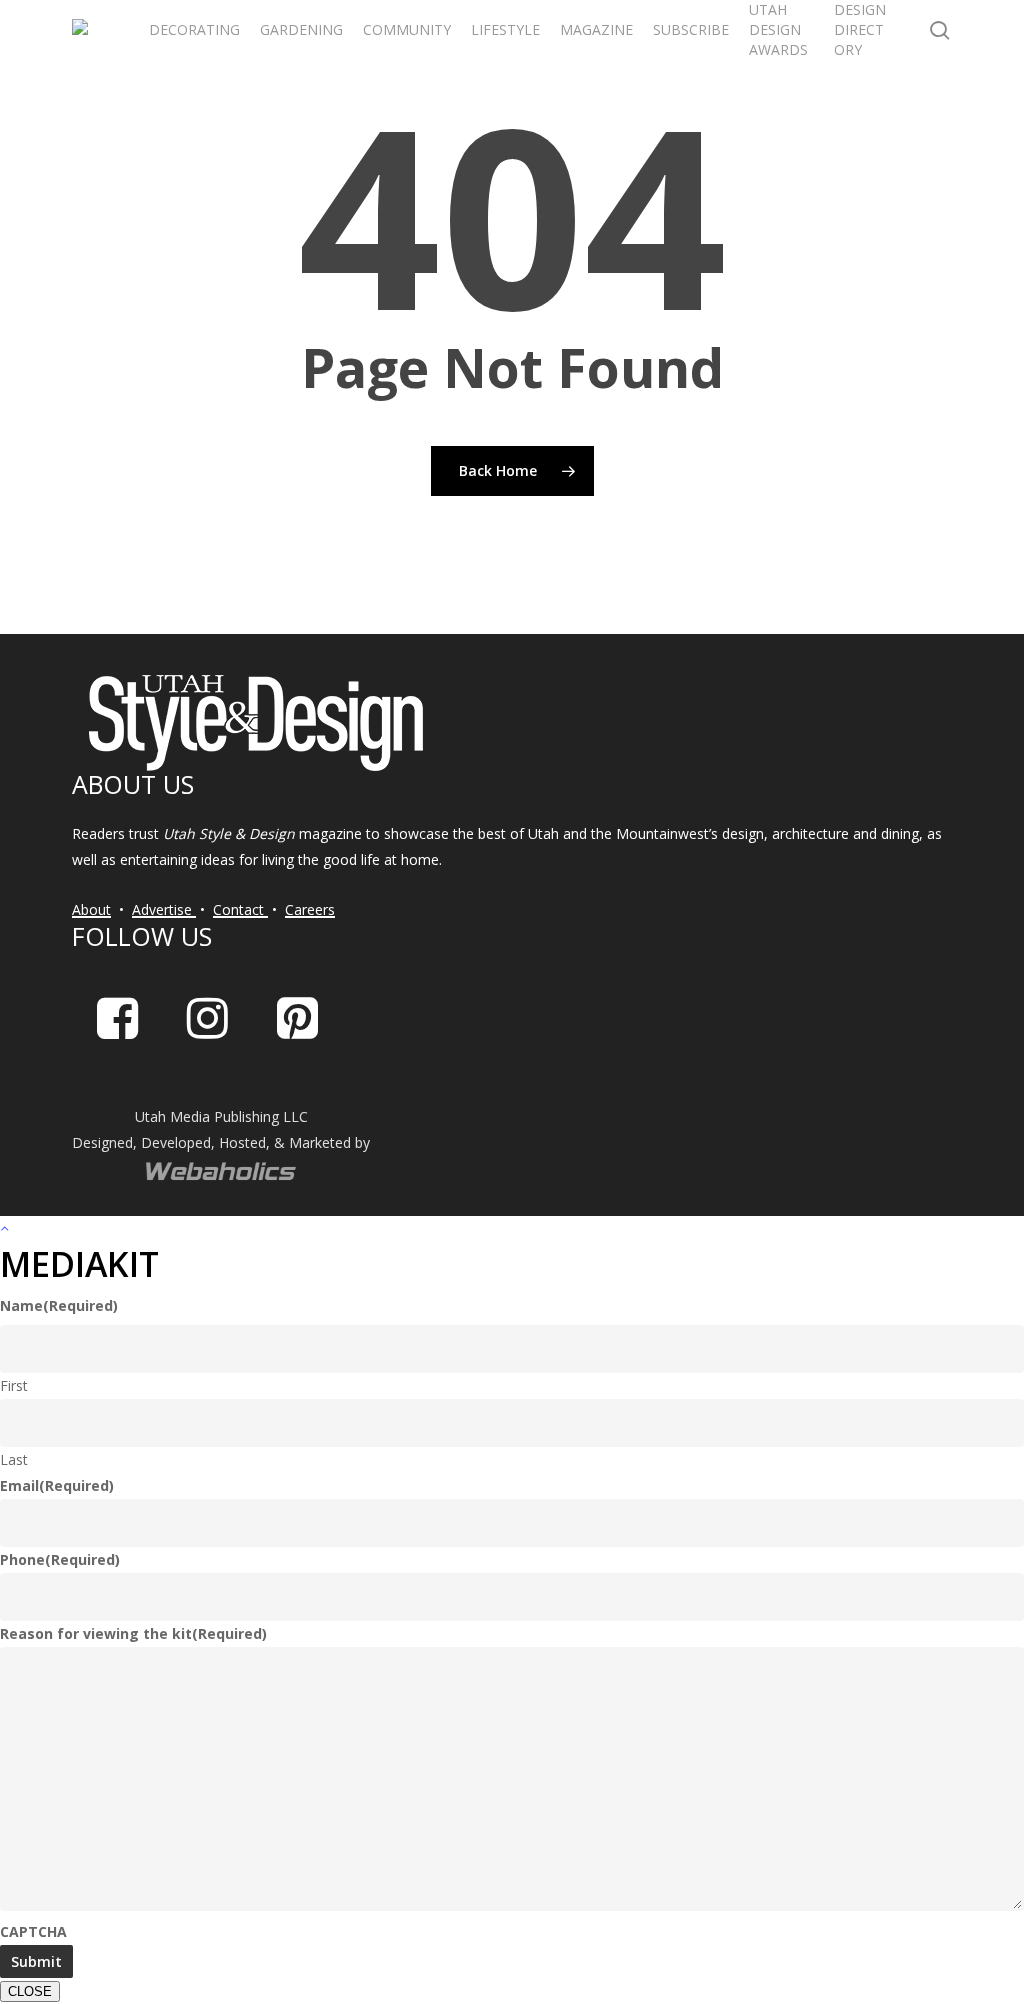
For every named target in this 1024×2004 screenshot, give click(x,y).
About (91, 909)
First (14, 1385)
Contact (240, 909)
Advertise (164, 909)
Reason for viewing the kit (133, 1633)
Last (14, 1459)
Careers (310, 909)
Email (57, 1485)
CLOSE (30, 1991)
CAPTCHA (33, 1931)
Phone (60, 1559)
